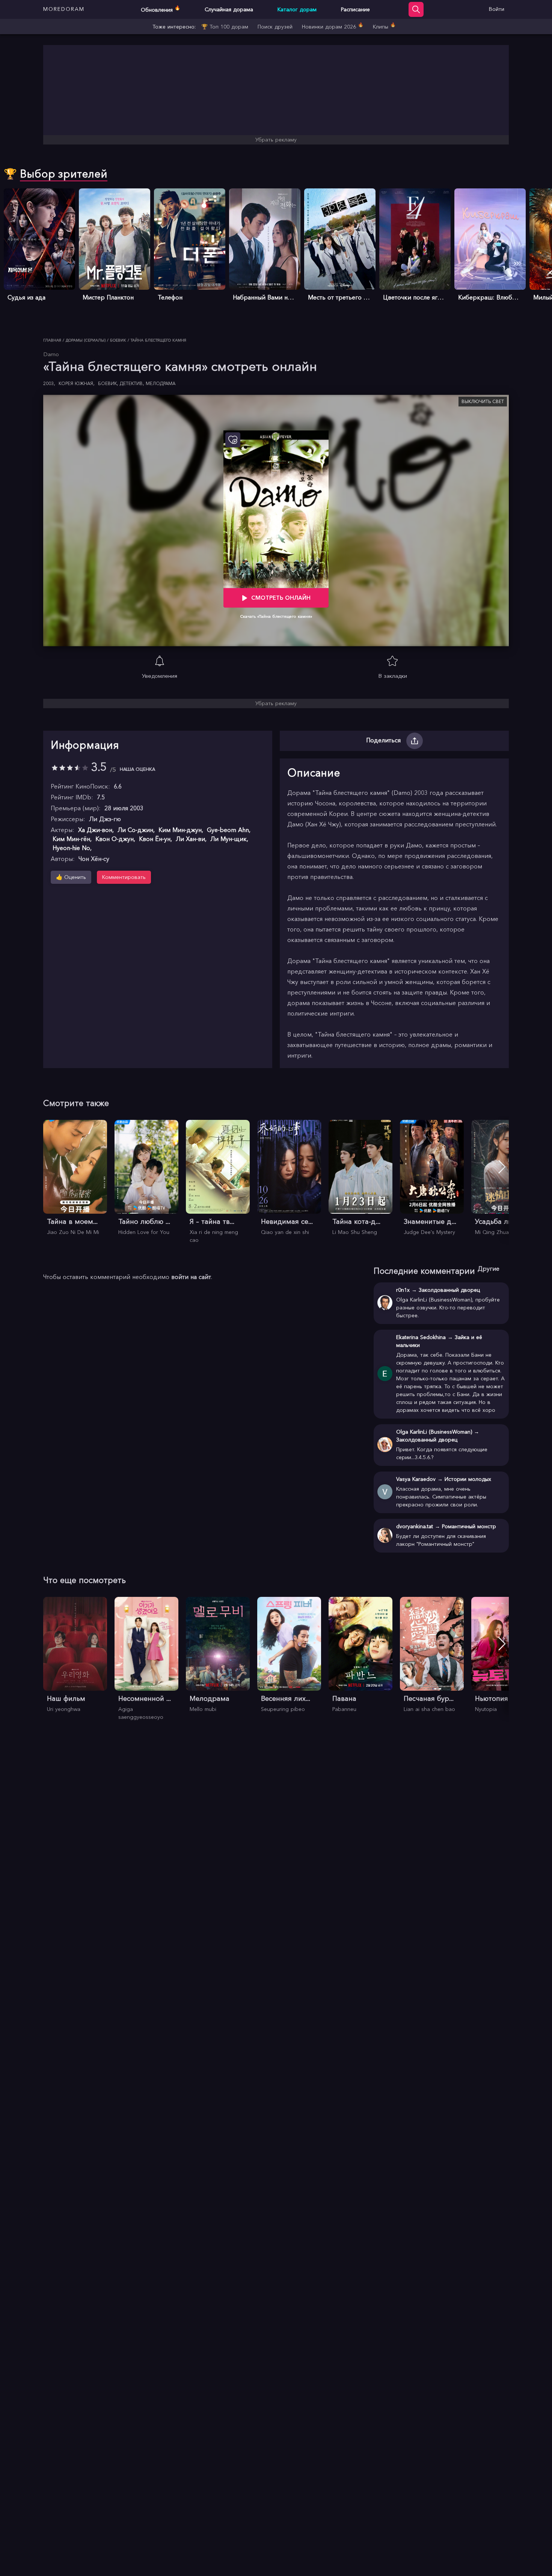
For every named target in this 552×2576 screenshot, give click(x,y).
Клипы (384, 26)
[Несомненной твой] (146, 1659)
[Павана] (360, 1655)
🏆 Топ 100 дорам (225, 27)
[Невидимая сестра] (289, 1178)
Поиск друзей (275, 27)
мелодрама (161, 383)
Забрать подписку (76, 2553)
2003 (49, 383)
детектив (132, 383)
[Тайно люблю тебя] (146, 1178)
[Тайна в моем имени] (75, 1178)
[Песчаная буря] (432, 1655)
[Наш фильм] (75, 1655)
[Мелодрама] (218, 1655)
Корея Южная (77, 383)
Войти (497, 9)
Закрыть (26, 2553)
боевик (108, 383)
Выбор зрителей (64, 174)
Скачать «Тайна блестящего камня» (276, 616)
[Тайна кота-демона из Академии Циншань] (360, 1178)
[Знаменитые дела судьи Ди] (432, 1178)
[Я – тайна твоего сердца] (218, 1182)
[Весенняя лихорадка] (289, 1655)
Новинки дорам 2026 (333, 26)
